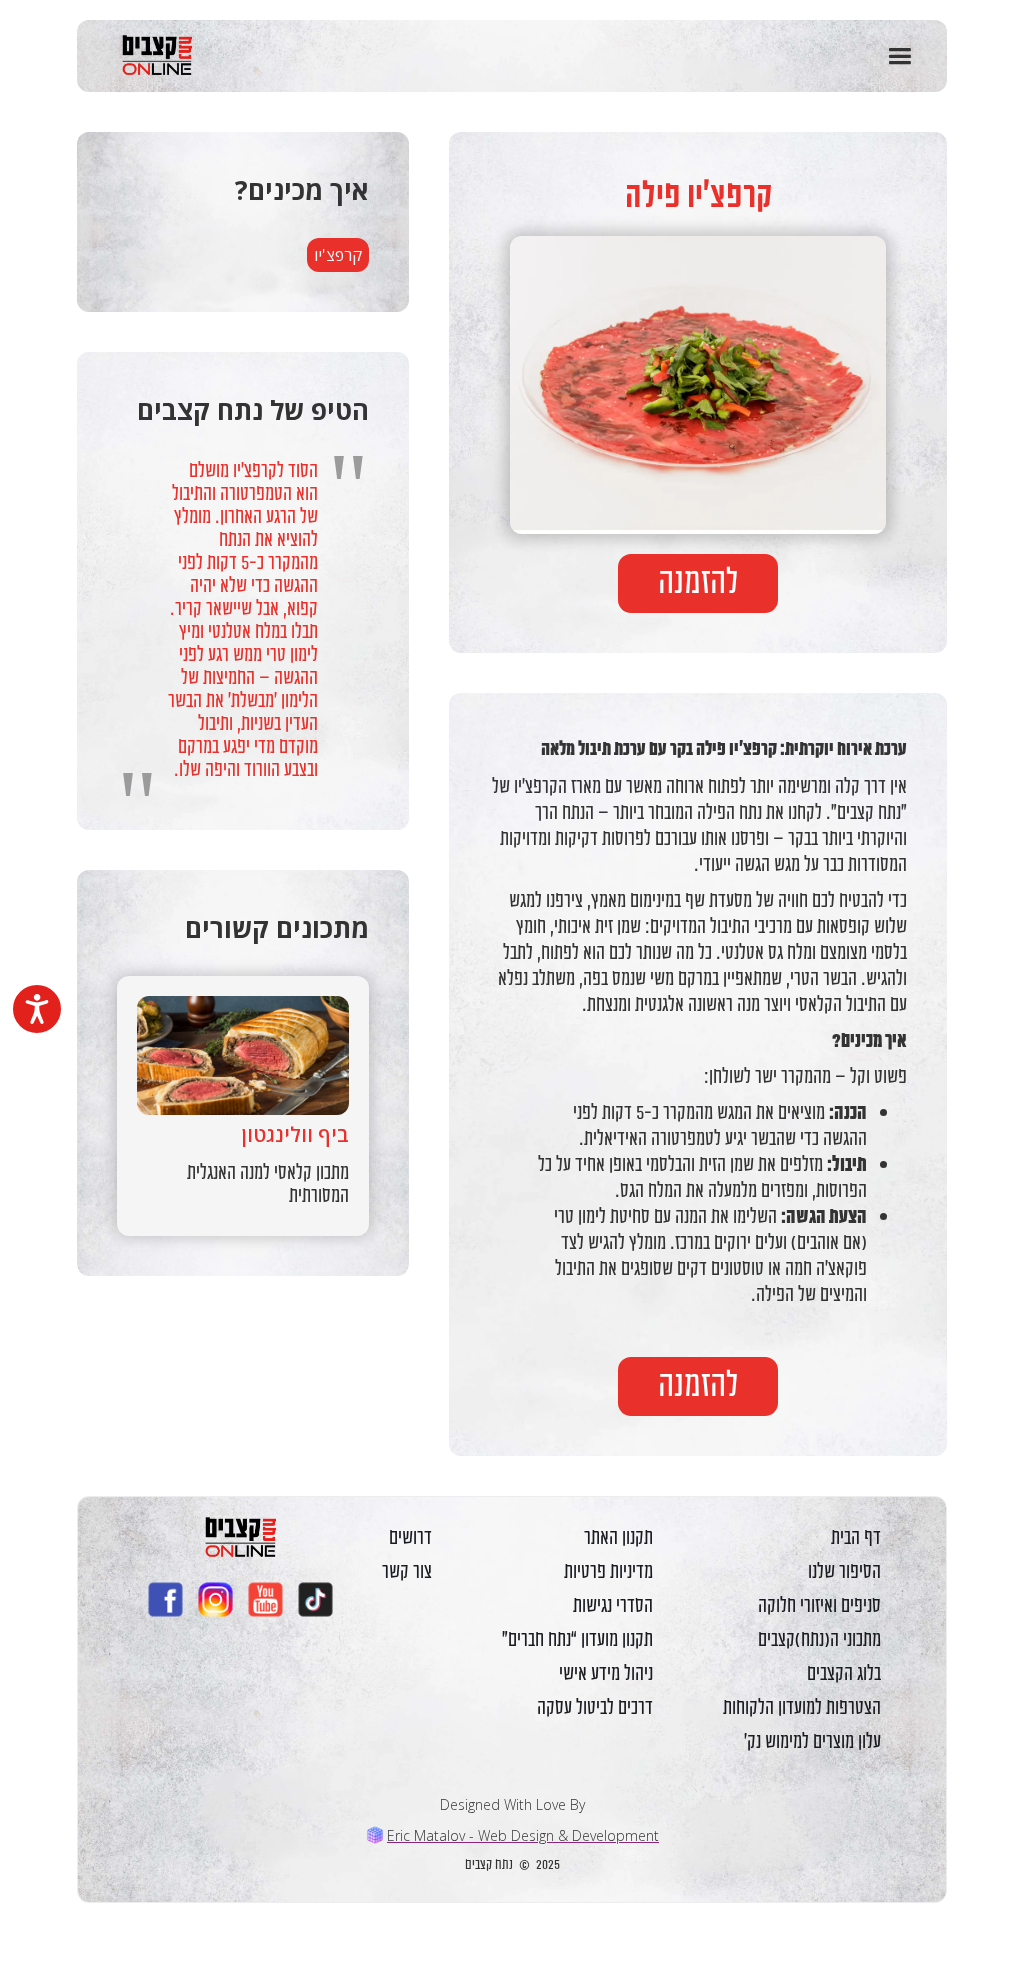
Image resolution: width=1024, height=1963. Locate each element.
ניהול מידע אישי (606, 1673)
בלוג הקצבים (844, 1673)
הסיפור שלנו (844, 1571)
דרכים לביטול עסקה (595, 1707)
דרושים (410, 1537)
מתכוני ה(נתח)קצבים (819, 1639)
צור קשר (407, 1571)
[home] (149, 55)
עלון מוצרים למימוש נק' (812, 1741)
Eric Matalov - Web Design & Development (523, 1835)
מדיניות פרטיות (608, 1571)
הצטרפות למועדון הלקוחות (802, 1707)
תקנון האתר (618, 1537)
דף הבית (856, 1537)
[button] (899, 56)
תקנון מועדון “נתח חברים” (577, 1639)
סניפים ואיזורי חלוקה (819, 1605)
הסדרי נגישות (613, 1605)
